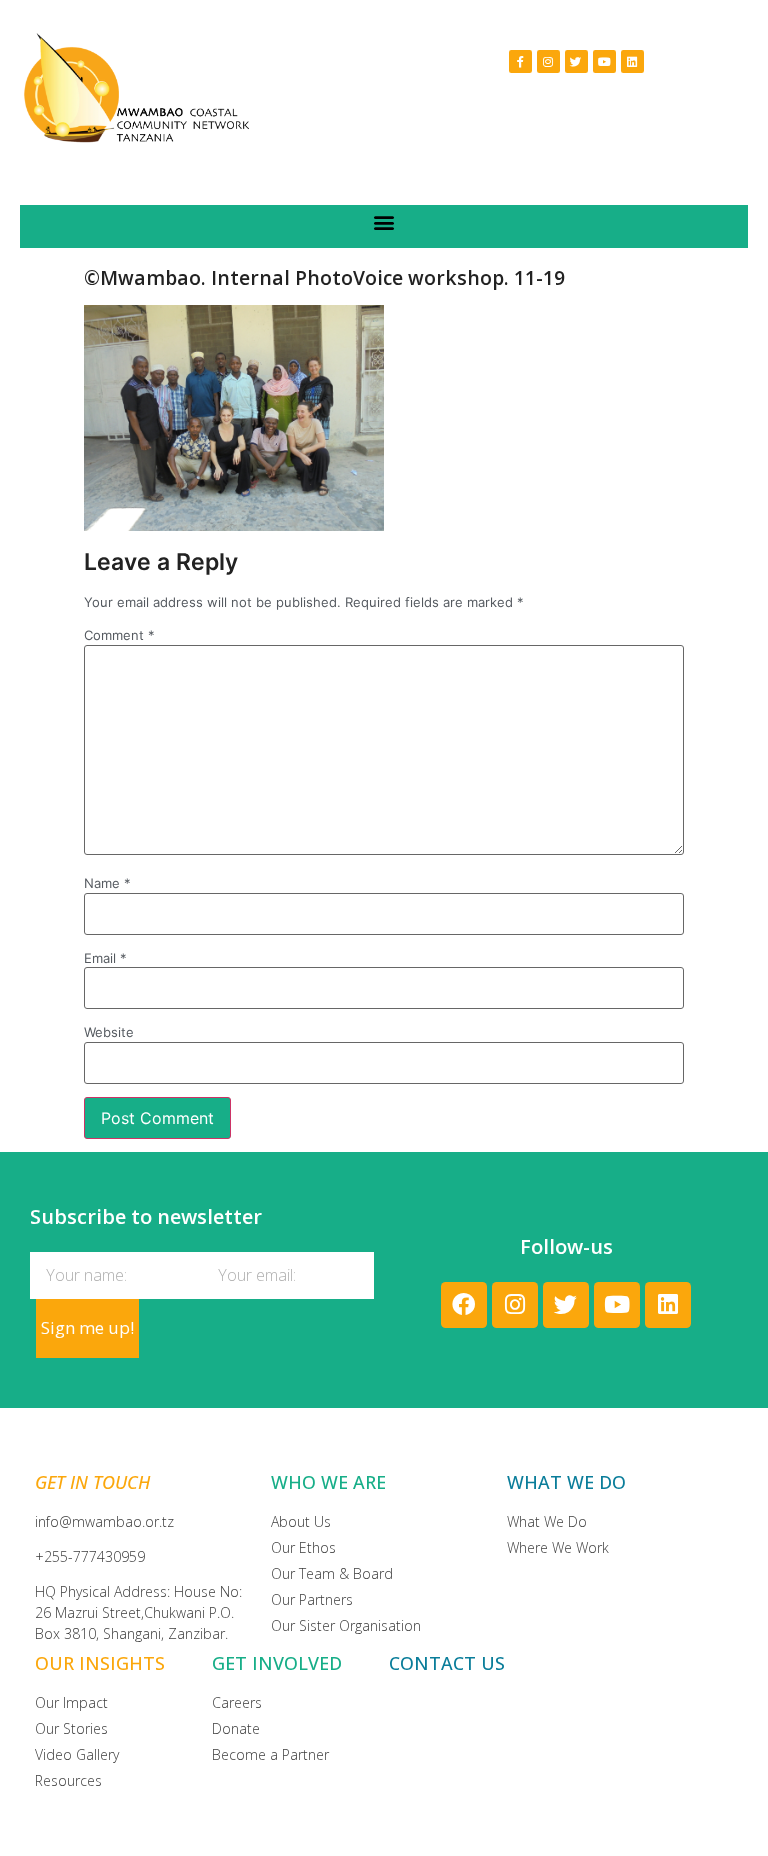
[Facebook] (464, 1305)
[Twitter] (576, 61)
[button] (384, 221)
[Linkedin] (632, 61)
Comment (119, 635)
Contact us (447, 1663)
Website (109, 1032)
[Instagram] (548, 61)
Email (105, 958)
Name (107, 883)
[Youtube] (604, 61)
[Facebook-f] (520, 61)
